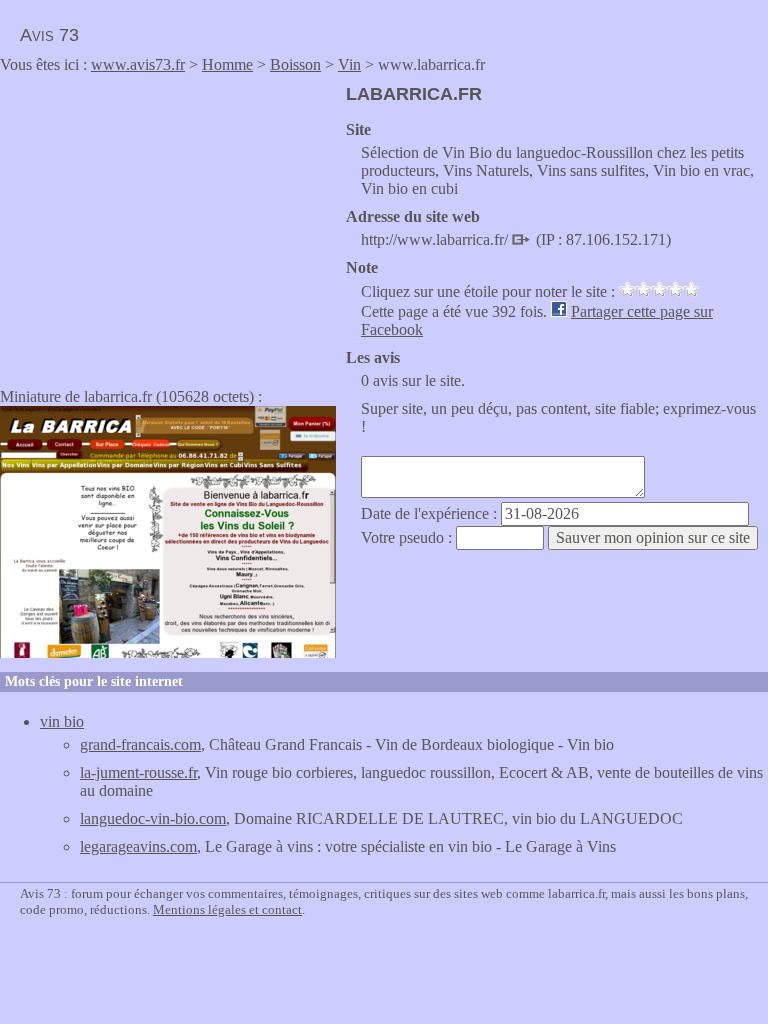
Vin (349, 64)
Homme (227, 64)
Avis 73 (49, 35)
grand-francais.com (140, 744)
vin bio (62, 721)
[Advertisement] (168, 224)
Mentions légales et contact (227, 909)
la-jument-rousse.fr (138, 772)
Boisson (295, 64)
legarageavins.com (138, 846)
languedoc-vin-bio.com (153, 818)
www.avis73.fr (138, 64)
